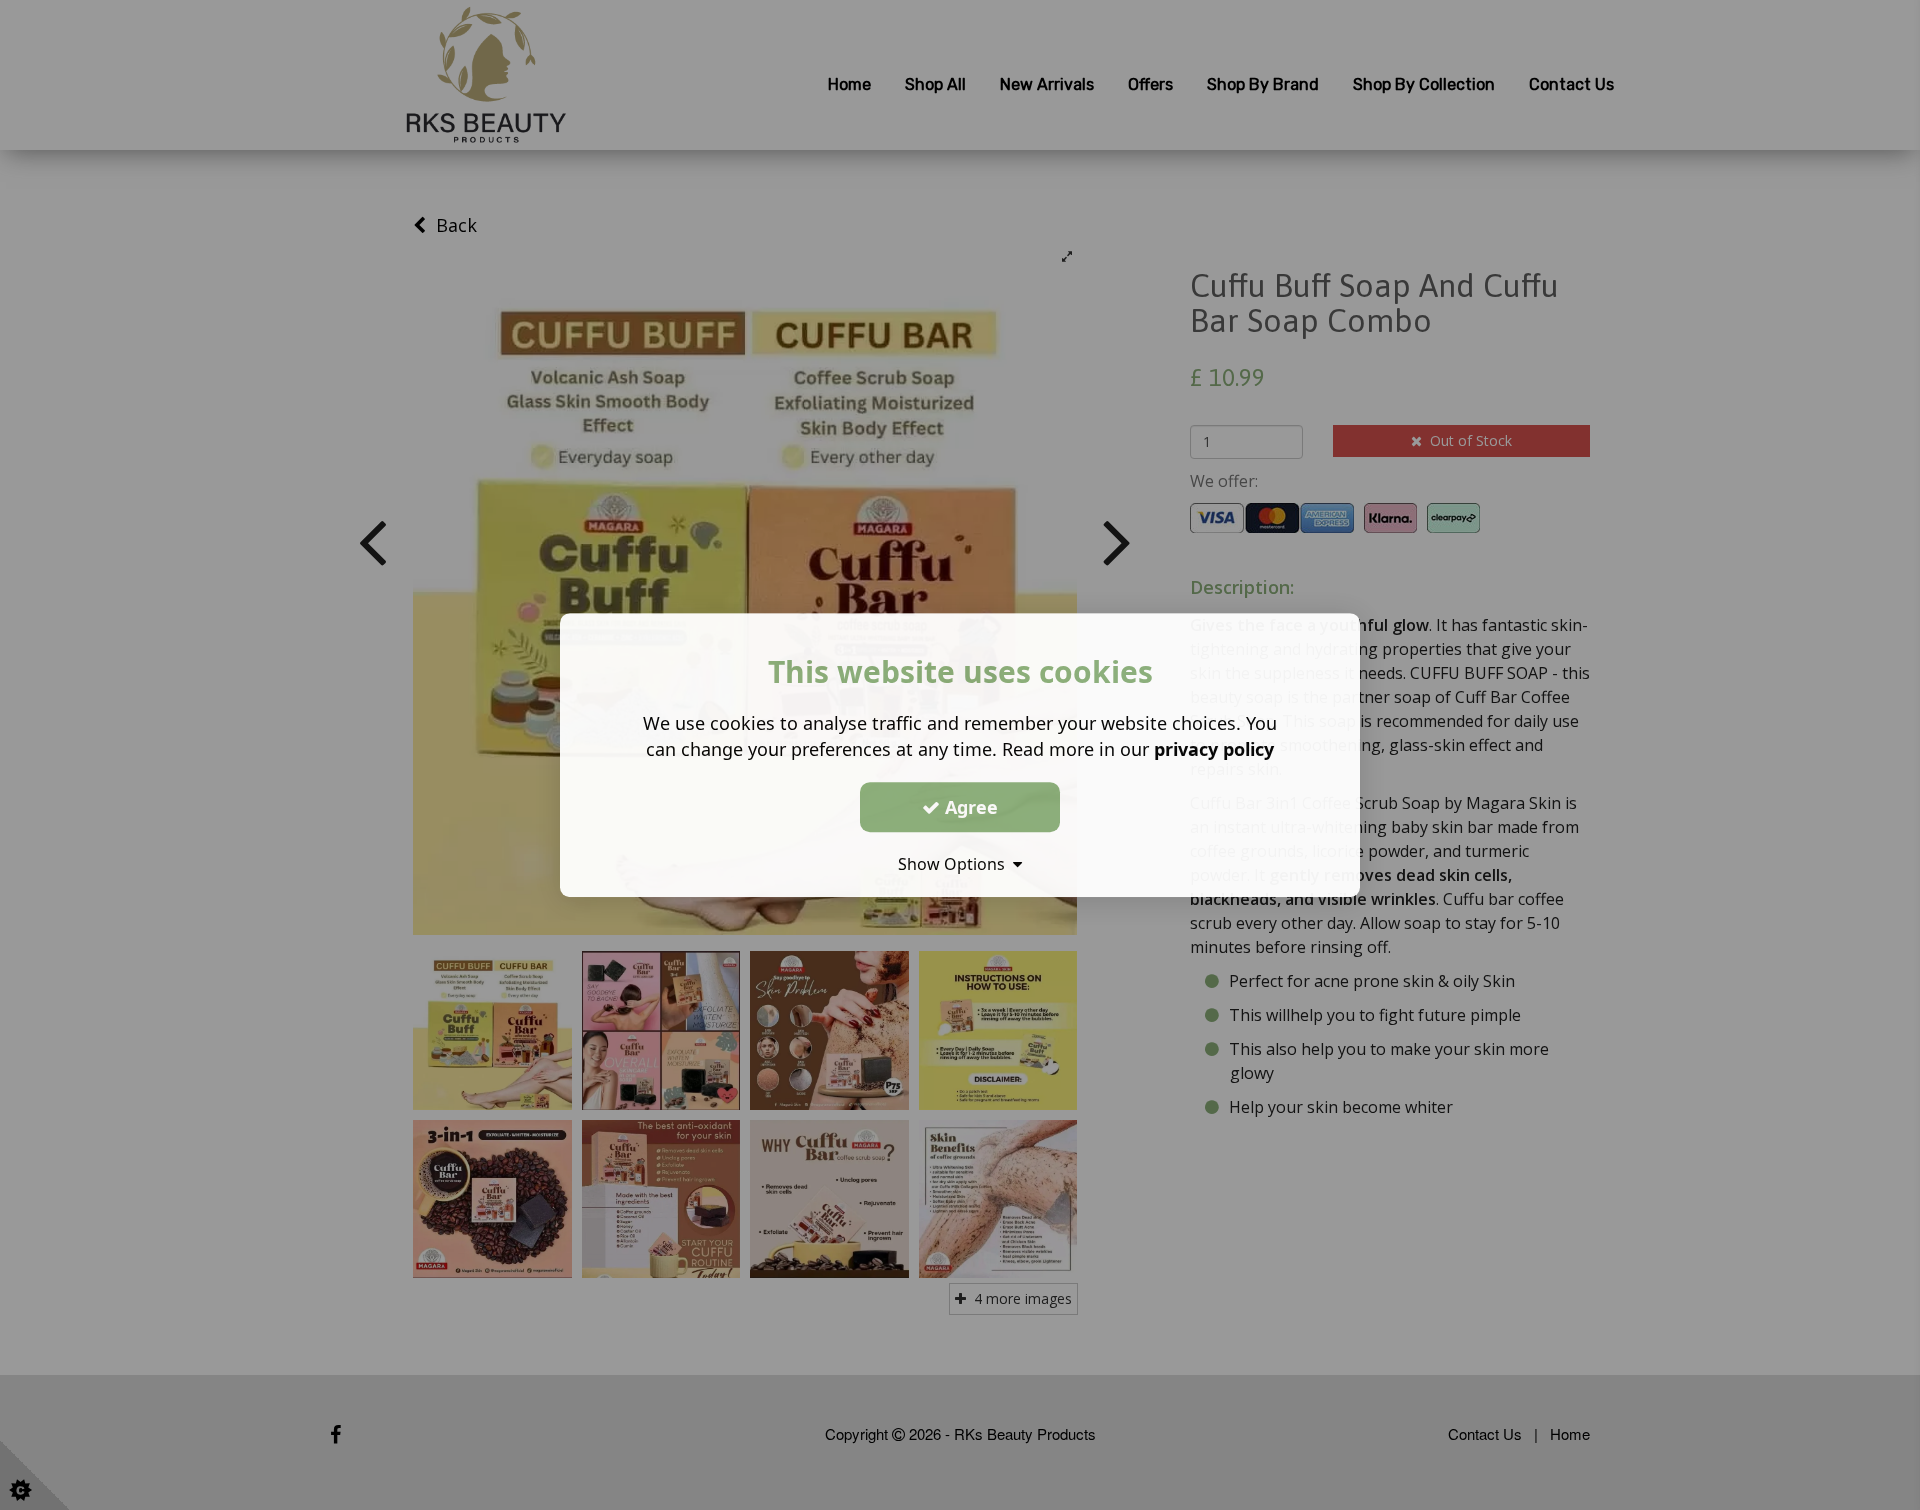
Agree (969, 807)
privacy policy (1214, 749)
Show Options (955, 864)
